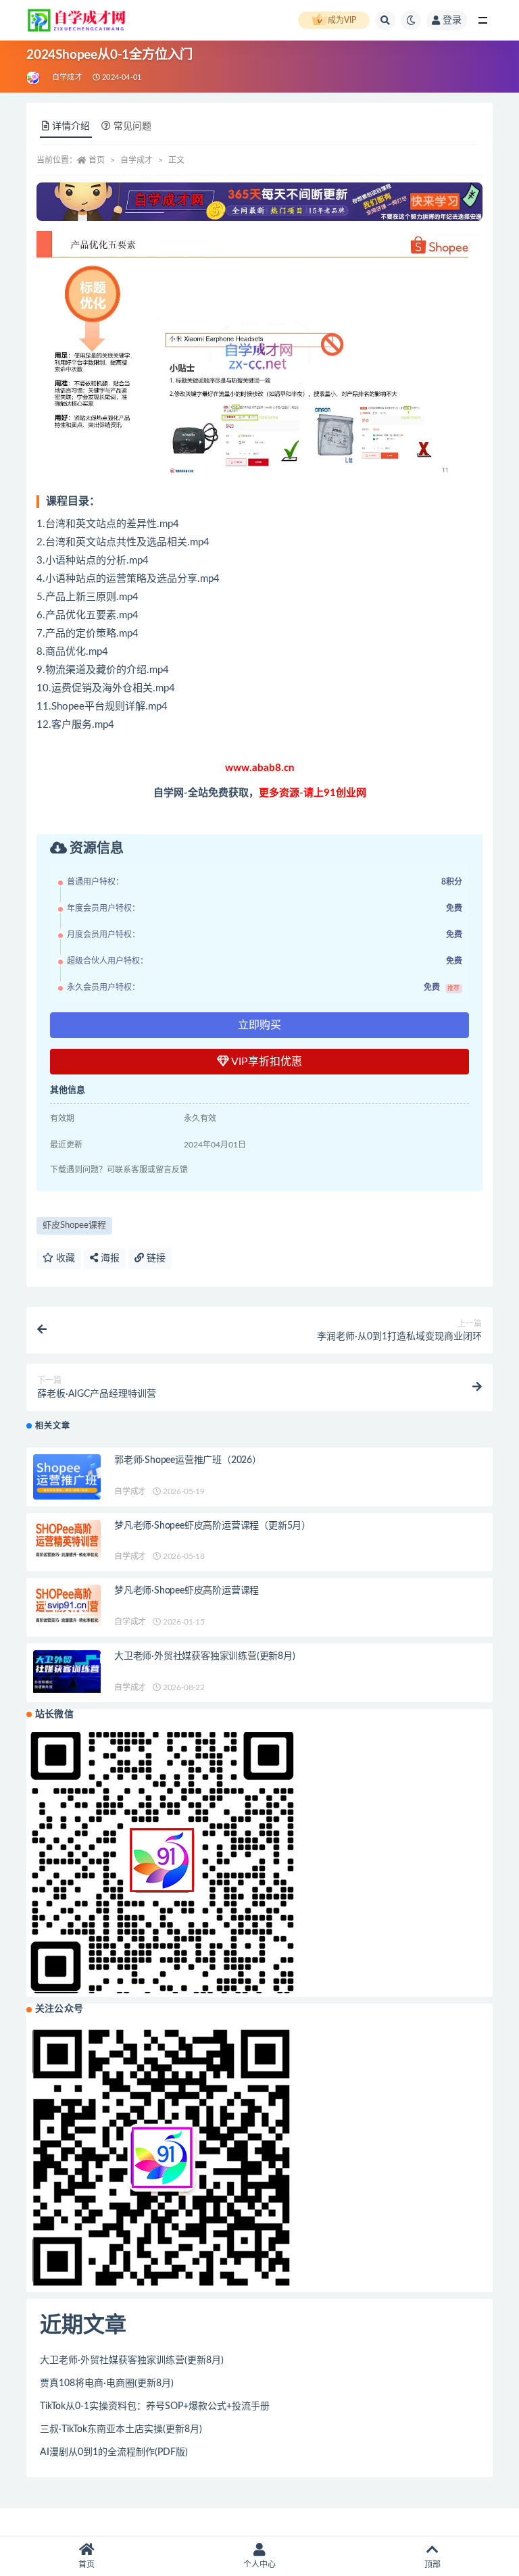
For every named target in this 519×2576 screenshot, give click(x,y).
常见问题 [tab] (132, 126)
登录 (452, 20)
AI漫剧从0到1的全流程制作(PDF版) (114, 2452)
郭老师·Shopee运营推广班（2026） (188, 1460)
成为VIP (342, 20)
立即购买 (259, 1025)
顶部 (432, 2565)
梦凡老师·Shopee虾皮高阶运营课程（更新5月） (213, 1526)
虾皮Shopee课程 (74, 1225)
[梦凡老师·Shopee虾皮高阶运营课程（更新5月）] (67, 1540)
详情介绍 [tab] (71, 126)
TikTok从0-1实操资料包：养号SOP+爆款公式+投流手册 (155, 2406)
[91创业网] (34, 78)
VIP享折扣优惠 (266, 1062)
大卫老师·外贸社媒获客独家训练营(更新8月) (205, 1656)
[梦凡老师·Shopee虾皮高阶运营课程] (67, 1605)
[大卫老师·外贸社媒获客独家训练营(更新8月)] (67, 1671)
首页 (97, 160)
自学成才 (67, 77)
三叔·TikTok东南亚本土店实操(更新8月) (121, 2429)
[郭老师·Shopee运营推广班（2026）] (67, 1477)
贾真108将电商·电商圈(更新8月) (107, 2383)
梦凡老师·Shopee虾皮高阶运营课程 (187, 1591)
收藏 (64, 1258)
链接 (155, 1258)
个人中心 (259, 2565)
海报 (109, 1258)
